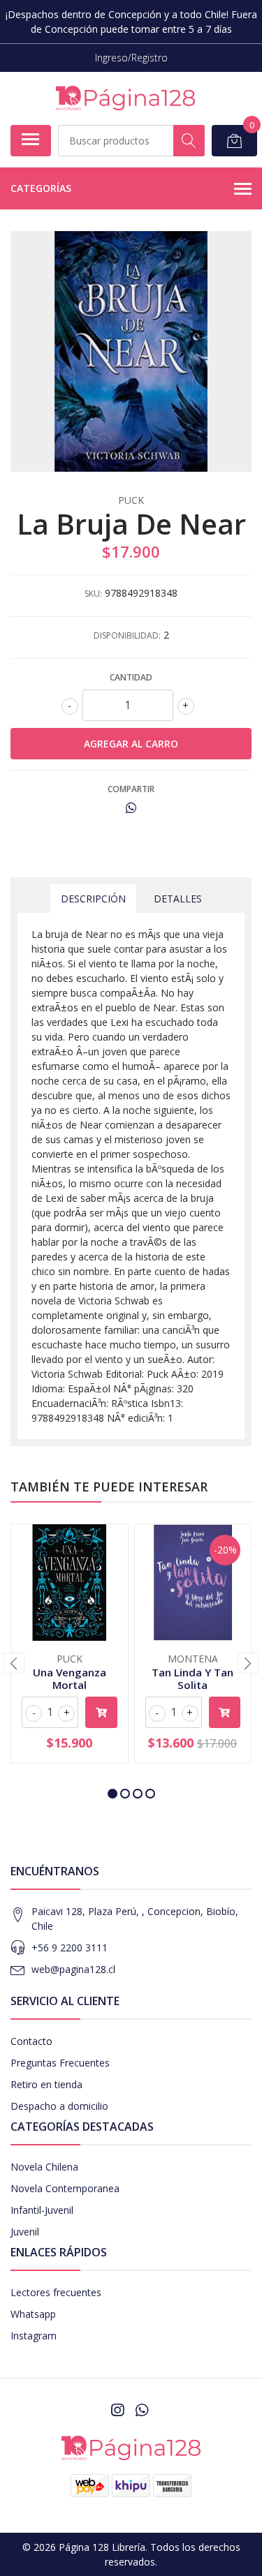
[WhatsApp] (141, 2410)
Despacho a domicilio (59, 2106)
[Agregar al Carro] (101, 1712)
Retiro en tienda (46, 2084)
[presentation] (14, 1663)
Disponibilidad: (127, 635)
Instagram (34, 2336)
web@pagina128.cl (73, 1969)
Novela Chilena (44, 2167)
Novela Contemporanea (65, 2188)
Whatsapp (33, 2314)
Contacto (31, 2041)
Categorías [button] (41, 188)
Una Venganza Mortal (70, 1678)
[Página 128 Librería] (126, 98)
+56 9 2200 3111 (70, 1948)
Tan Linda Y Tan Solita (192, 1678)
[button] (112, 1794)
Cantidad (131, 677)
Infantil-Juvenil (42, 2210)
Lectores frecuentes (56, 2292)
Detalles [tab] (178, 899)
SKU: (93, 594)
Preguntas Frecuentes (60, 2063)
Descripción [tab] (93, 899)
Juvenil (25, 2232)
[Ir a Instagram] (117, 2410)
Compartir (131, 789)
